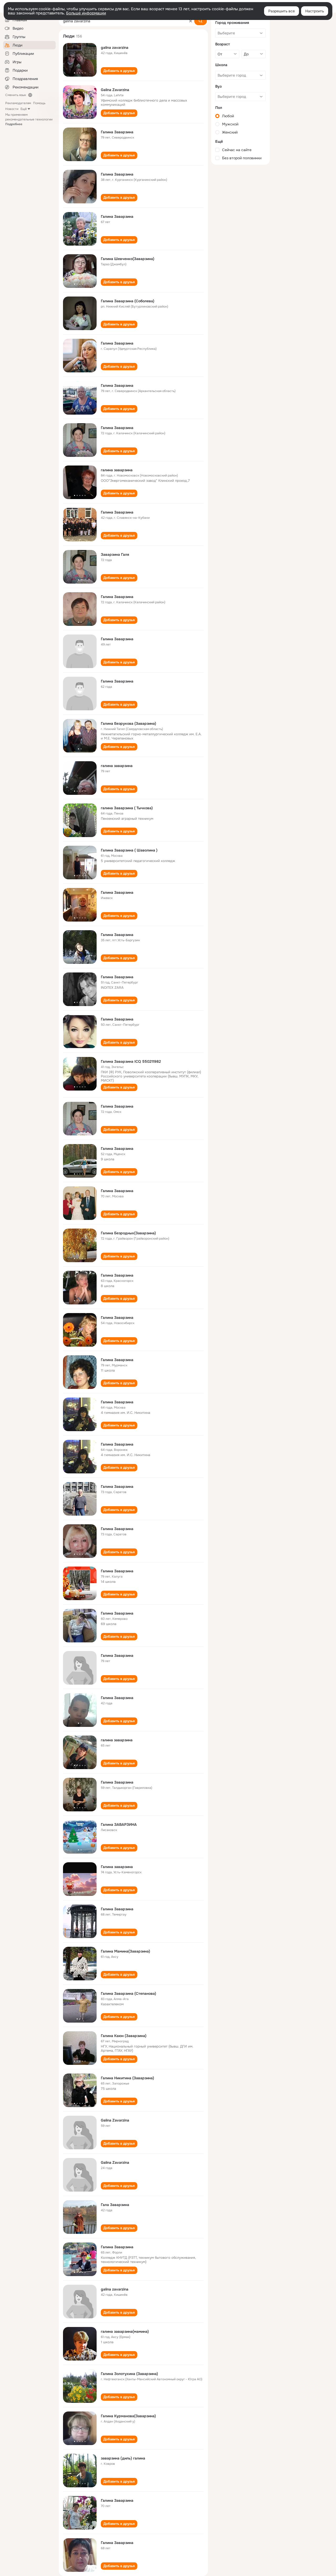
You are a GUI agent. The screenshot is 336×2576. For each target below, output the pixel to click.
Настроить (315, 11)
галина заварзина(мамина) (125, 2331)
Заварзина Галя (115, 554)
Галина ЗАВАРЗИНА (119, 1824)
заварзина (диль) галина (123, 2458)
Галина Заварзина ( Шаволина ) (129, 850)
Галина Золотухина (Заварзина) (129, 2374)
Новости (12, 109)
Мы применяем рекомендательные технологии (29, 119)
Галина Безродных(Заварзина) (128, 1233)
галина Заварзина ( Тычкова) (127, 808)
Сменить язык (16, 95)
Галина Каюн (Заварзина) (124, 2036)
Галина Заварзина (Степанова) (128, 1993)
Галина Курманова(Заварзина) (128, 2416)
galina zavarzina (115, 47)
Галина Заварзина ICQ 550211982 (131, 1061)
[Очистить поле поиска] (191, 21)
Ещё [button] (24, 109)
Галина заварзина (117, 1867)
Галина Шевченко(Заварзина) (128, 259)
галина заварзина (117, 470)
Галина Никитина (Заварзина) (127, 2078)
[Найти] (201, 21)
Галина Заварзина (117, 132)
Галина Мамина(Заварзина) (125, 1951)
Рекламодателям (18, 103)
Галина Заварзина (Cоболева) (128, 301)
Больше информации (86, 13)
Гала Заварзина (115, 2205)
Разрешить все (282, 11)
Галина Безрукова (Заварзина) (128, 723)
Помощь (39, 103)
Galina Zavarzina (115, 90)
